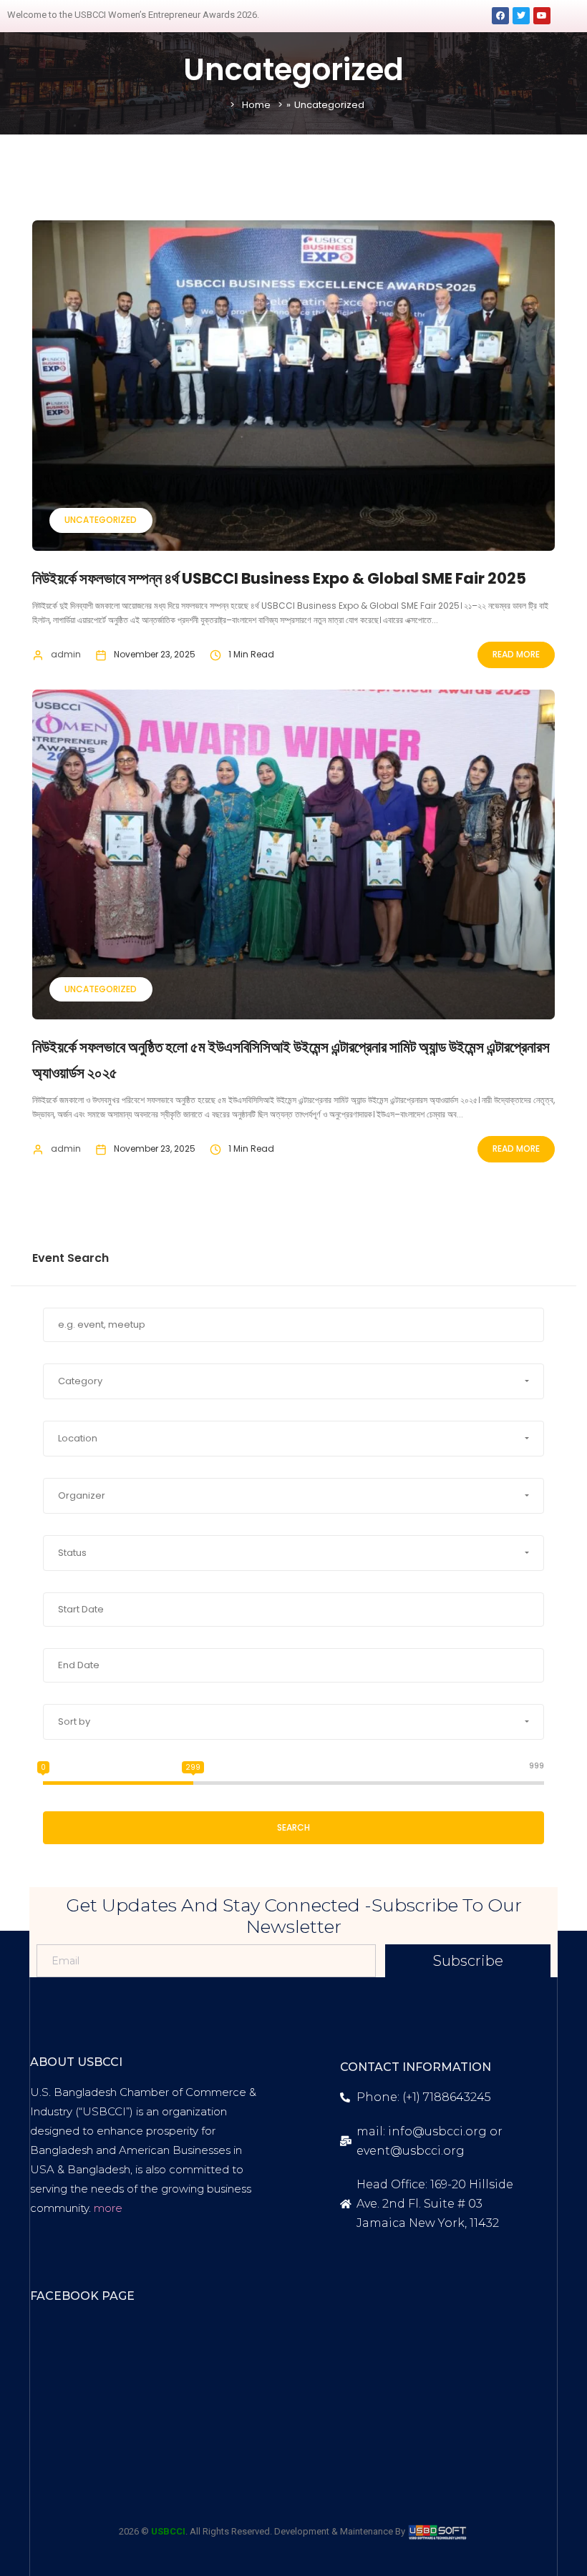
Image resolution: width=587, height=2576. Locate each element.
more (108, 2208)
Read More (516, 654)
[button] (293, 1381)
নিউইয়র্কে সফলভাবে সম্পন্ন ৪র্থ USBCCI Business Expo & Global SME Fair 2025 (279, 578)
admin (66, 654)
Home (256, 105)
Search (293, 1827)
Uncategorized (101, 520)
